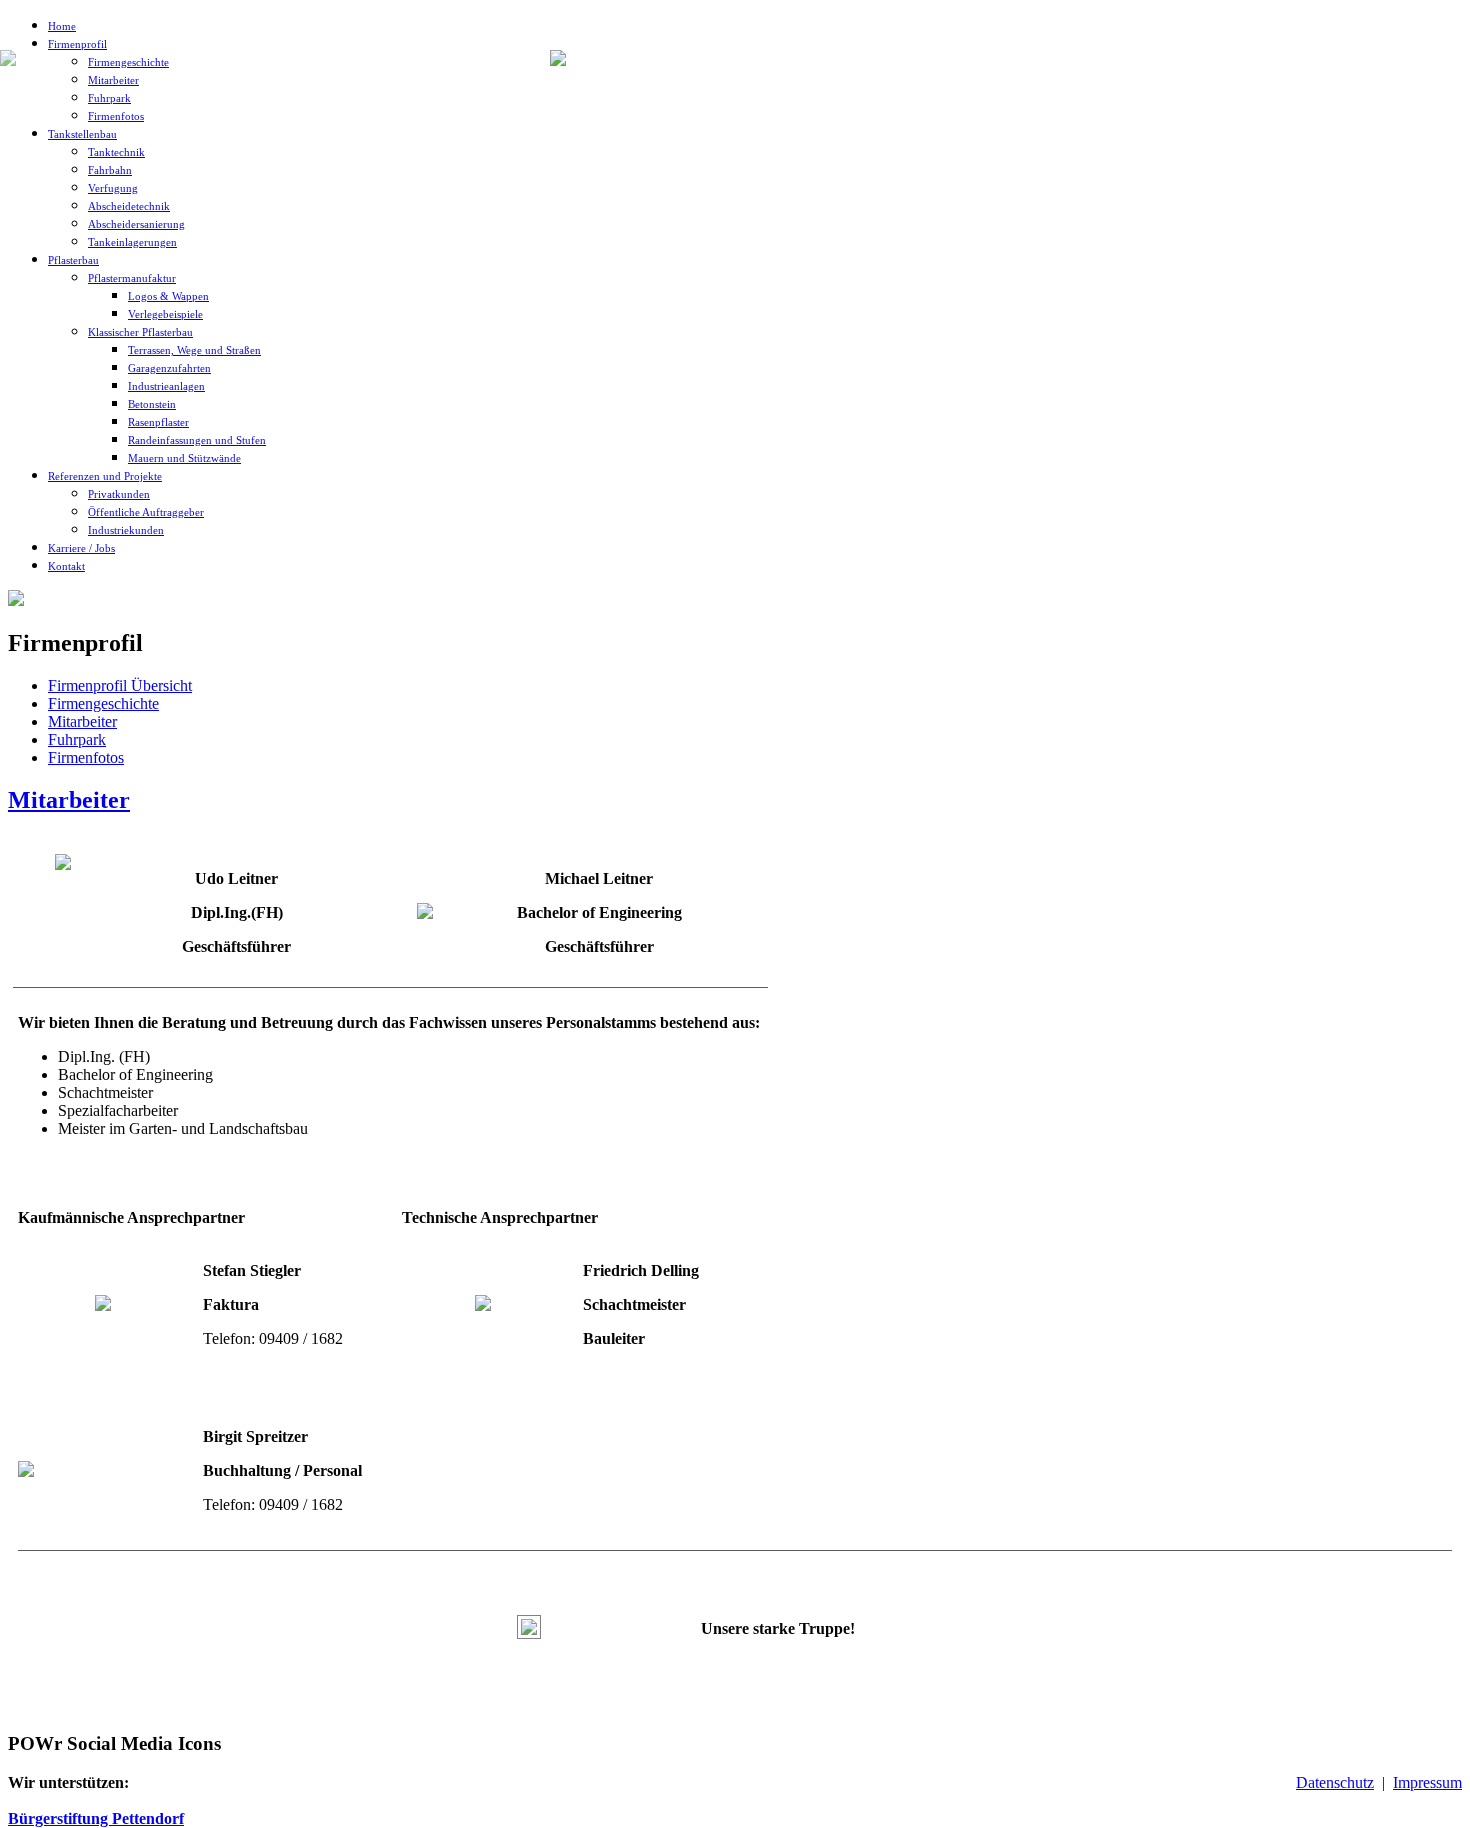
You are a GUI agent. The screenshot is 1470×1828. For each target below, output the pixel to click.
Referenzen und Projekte (105, 476)
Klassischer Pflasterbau (140, 332)
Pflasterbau (73, 260)
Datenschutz (1335, 1782)
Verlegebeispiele (165, 314)
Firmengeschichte (128, 62)
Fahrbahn (110, 170)
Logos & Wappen (168, 296)
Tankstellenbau (82, 134)
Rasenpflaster (158, 422)
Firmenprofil (77, 44)
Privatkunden (119, 494)
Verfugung (113, 188)
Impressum (1427, 1782)
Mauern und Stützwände (184, 458)
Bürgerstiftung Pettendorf (96, 1818)
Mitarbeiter (113, 80)
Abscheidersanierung (136, 224)
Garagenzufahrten (169, 368)
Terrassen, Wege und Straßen (194, 350)
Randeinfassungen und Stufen (197, 440)
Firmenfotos (116, 116)
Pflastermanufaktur (132, 278)
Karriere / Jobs (81, 548)
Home (62, 26)
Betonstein (152, 404)
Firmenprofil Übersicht (120, 685)
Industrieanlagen (166, 386)
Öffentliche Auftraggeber (146, 512)
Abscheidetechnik (129, 206)
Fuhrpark (109, 98)
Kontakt (66, 566)
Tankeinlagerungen (132, 242)
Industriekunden (126, 530)
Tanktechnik (116, 152)
